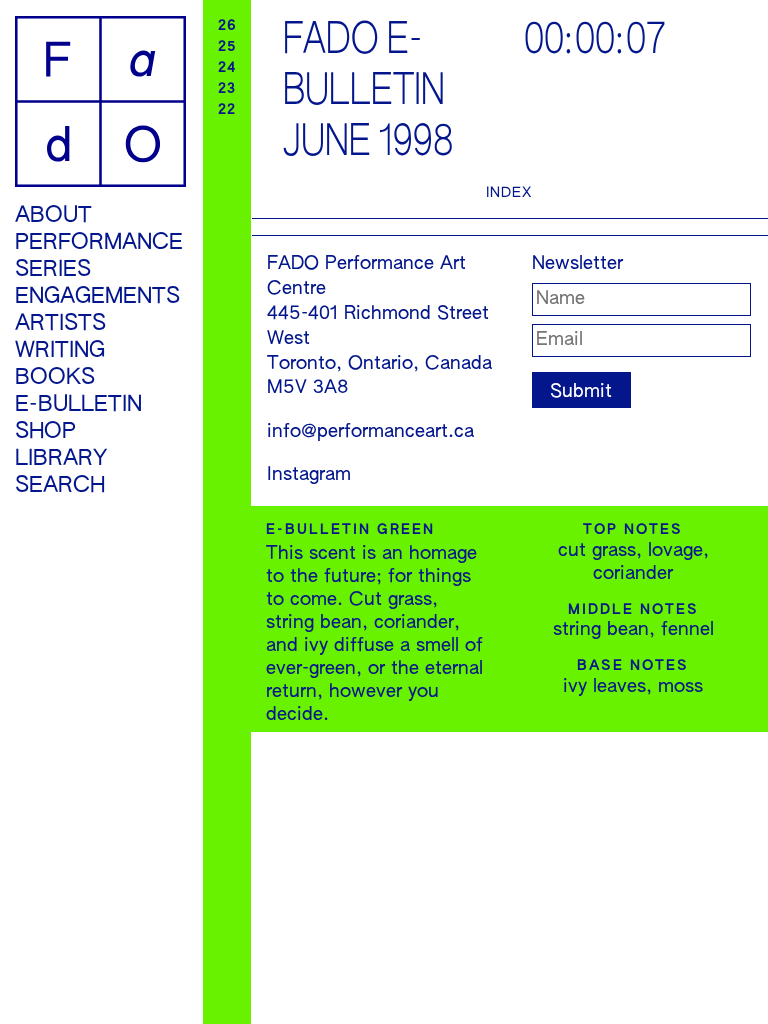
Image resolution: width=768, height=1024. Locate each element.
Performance (99, 243)
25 (227, 47)
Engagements (97, 297)
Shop (45, 432)
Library (61, 459)
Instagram (309, 475)
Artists (60, 324)
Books (55, 378)
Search (60, 486)
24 (227, 68)
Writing (60, 351)
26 (227, 26)
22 (227, 110)
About (53, 216)
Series (53, 270)
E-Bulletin (78, 405)
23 (227, 89)
